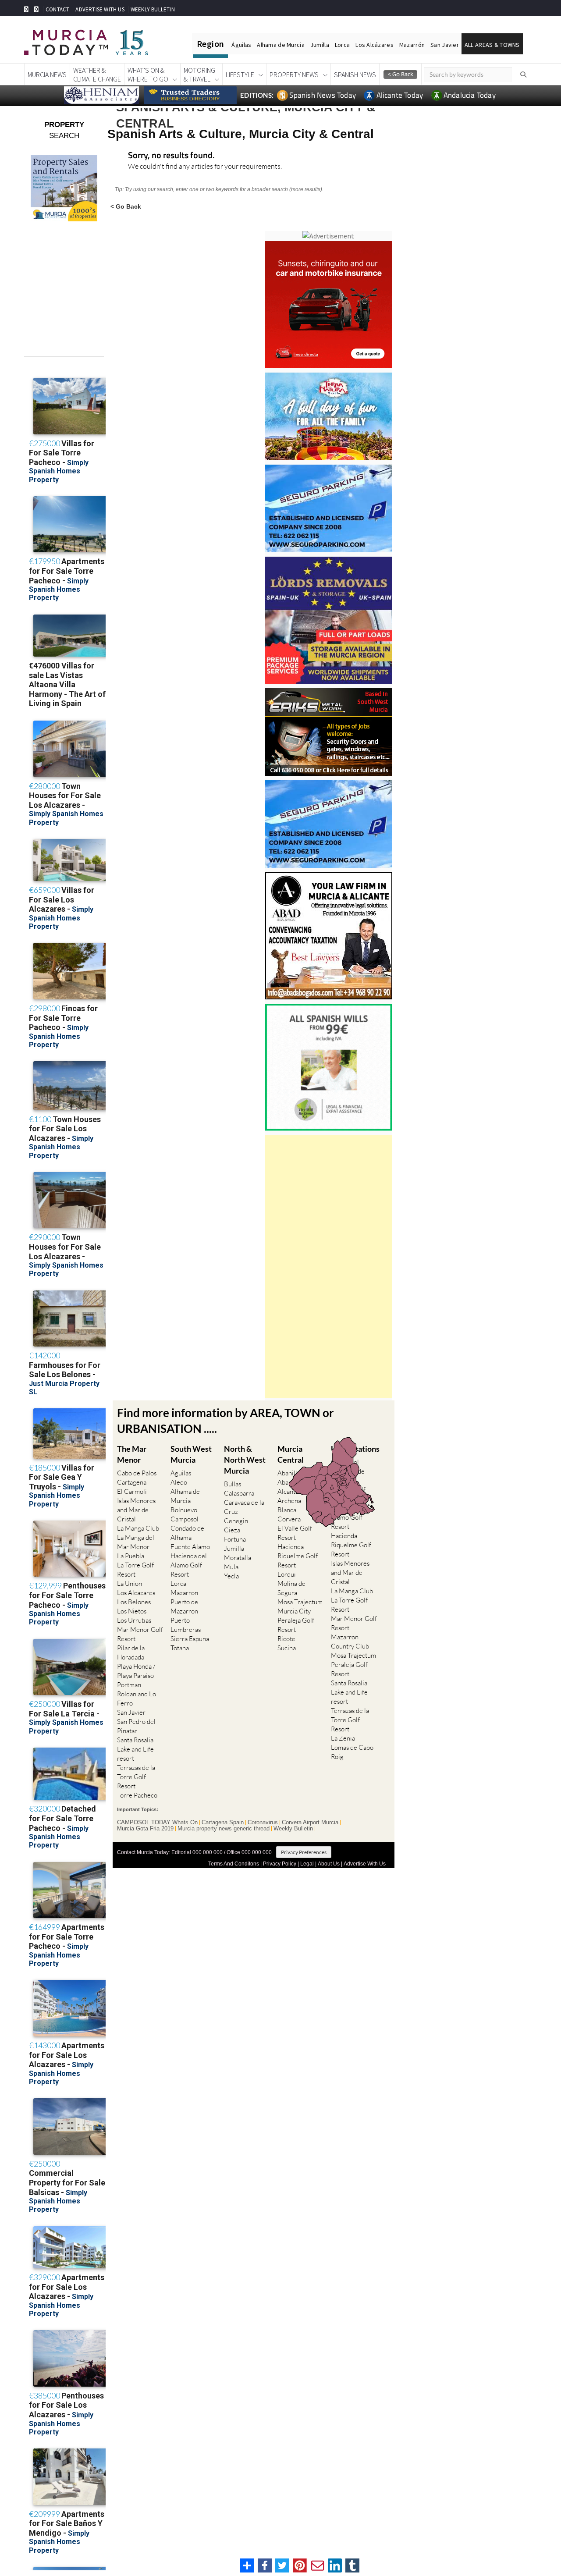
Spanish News (355, 75)
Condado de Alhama (187, 1533)
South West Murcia (191, 1454)
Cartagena (132, 1482)
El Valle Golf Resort (295, 1533)
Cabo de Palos (137, 1473)
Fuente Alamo (190, 1547)
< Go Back (126, 206)
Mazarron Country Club (350, 1642)
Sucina (287, 1648)
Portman (129, 1685)
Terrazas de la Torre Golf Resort (136, 1777)
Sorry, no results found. (171, 156)
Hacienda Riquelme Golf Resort (298, 1556)
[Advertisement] (329, 1267)
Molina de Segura (291, 1588)
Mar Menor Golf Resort (140, 1634)
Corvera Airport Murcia (310, 1823)
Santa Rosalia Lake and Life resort (135, 1749)
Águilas (241, 45)
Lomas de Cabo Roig (352, 1752)
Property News (294, 75)
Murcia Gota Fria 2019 (145, 1829)
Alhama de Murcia (280, 45)
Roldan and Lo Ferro (137, 1698)
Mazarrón (412, 45)
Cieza (232, 1530)
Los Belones (134, 1602)
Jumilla (320, 45)
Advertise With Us (365, 1864)
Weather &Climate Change (97, 75)
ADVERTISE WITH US (100, 9)
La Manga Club (138, 1528)
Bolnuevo (184, 1510)
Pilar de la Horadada (131, 1652)
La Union (130, 1583)
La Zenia (343, 1738)
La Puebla (131, 1556)
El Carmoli (132, 1491)
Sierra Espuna (190, 1639)
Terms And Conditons (234, 1864)
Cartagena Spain (223, 1823)
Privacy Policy (280, 1864)
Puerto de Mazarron (184, 1606)
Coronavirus (263, 1823)
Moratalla (238, 1558)
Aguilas (181, 1473)
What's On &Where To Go (148, 75)
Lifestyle (240, 75)
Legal (307, 1864)
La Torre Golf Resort (135, 1570)
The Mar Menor (132, 1454)
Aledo (179, 1482)
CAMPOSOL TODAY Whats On (157, 1823)
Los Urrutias (134, 1620)
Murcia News (47, 75)
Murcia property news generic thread (224, 1829)
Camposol (185, 1519)
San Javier (445, 45)
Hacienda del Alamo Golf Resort (189, 1565)
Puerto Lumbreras (186, 1625)
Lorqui (287, 1574)
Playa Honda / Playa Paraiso (136, 1671)
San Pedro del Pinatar (136, 1726)
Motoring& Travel (199, 75)
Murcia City (294, 1611)
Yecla (231, 1576)
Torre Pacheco (137, 1795)
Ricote (286, 1639)
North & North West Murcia (245, 1460)
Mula (231, 1567)
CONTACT (57, 9)
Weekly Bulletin (293, 1829)
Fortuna (235, 1539)
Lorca (342, 45)
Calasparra (239, 1493)
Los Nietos (132, 1611)
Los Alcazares (136, 1593)
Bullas (233, 1484)
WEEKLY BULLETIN (153, 9)
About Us (329, 1864)
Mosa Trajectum (300, 1602)
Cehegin (236, 1521)
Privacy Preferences (304, 1852)
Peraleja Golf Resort (296, 1625)
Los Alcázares (375, 45)
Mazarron (184, 1593)
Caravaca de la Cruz (244, 1507)
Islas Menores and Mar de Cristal (136, 1510)
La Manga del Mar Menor (136, 1542)
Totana (180, 1648)
